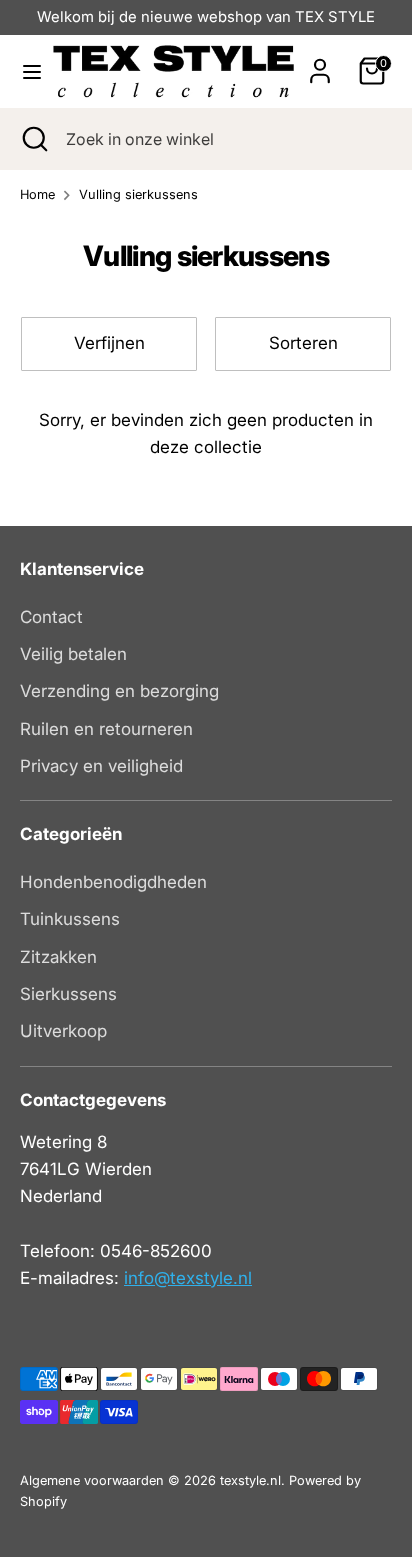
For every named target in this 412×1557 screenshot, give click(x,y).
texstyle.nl (250, 1480)
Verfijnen (109, 343)
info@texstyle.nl (188, 1278)
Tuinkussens (70, 919)
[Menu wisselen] (27, 71)
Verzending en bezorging (119, 691)
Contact (51, 617)
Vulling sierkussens (138, 194)
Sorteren (303, 343)
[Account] (320, 64)
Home (37, 194)
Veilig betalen (73, 654)
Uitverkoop (63, 1031)
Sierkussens (68, 994)
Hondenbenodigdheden (113, 882)
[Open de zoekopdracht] (33, 139)
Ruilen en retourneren (106, 729)
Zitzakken (58, 957)
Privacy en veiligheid (101, 766)
